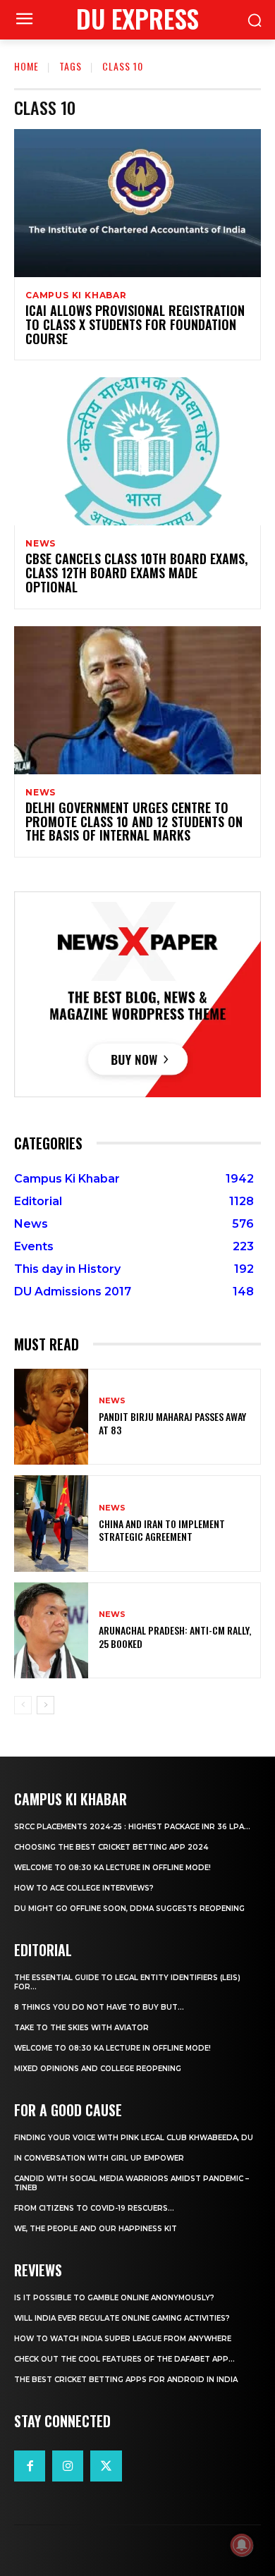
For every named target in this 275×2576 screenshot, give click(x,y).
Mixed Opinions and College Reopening (98, 2069)
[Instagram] (68, 2466)
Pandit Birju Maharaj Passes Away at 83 (172, 1423)
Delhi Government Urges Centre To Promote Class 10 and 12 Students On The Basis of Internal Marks (134, 822)
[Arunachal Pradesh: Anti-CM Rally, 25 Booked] (51, 1631)
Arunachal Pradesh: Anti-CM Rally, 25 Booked (175, 1636)
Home (26, 66)
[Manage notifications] (242, 2545)
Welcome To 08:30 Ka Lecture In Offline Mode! (112, 1868)
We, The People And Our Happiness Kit (96, 2229)
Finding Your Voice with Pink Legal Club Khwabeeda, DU (134, 2138)
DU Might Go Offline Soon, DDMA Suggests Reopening (129, 1909)
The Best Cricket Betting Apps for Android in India (126, 2380)
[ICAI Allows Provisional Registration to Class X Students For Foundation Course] (137, 203)
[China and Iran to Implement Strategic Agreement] (51, 1524)
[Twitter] (106, 2466)
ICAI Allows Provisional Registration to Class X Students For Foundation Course (135, 324)
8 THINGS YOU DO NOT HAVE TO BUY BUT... (99, 2007)
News (41, 544)
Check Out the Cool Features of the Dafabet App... (124, 2359)
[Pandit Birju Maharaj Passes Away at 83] (51, 1417)
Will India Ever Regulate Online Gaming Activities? (122, 2318)
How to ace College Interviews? (84, 1888)
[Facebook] (30, 2466)
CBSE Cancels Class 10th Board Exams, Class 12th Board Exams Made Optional (136, 573)
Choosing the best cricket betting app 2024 (111, 1847)
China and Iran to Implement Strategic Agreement (162, 1530)
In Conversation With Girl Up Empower (99, 2158)
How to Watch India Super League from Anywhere (123, 2339)
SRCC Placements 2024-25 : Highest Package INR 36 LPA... (132, 1827)
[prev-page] (23, 1705)
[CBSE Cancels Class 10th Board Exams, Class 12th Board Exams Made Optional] (137, 451)
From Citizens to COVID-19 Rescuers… (94, 2208)
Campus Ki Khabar (76, 295)
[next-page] (45, 1705)
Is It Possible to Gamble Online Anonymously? (114, 2298)
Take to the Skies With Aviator (81, 2028)
